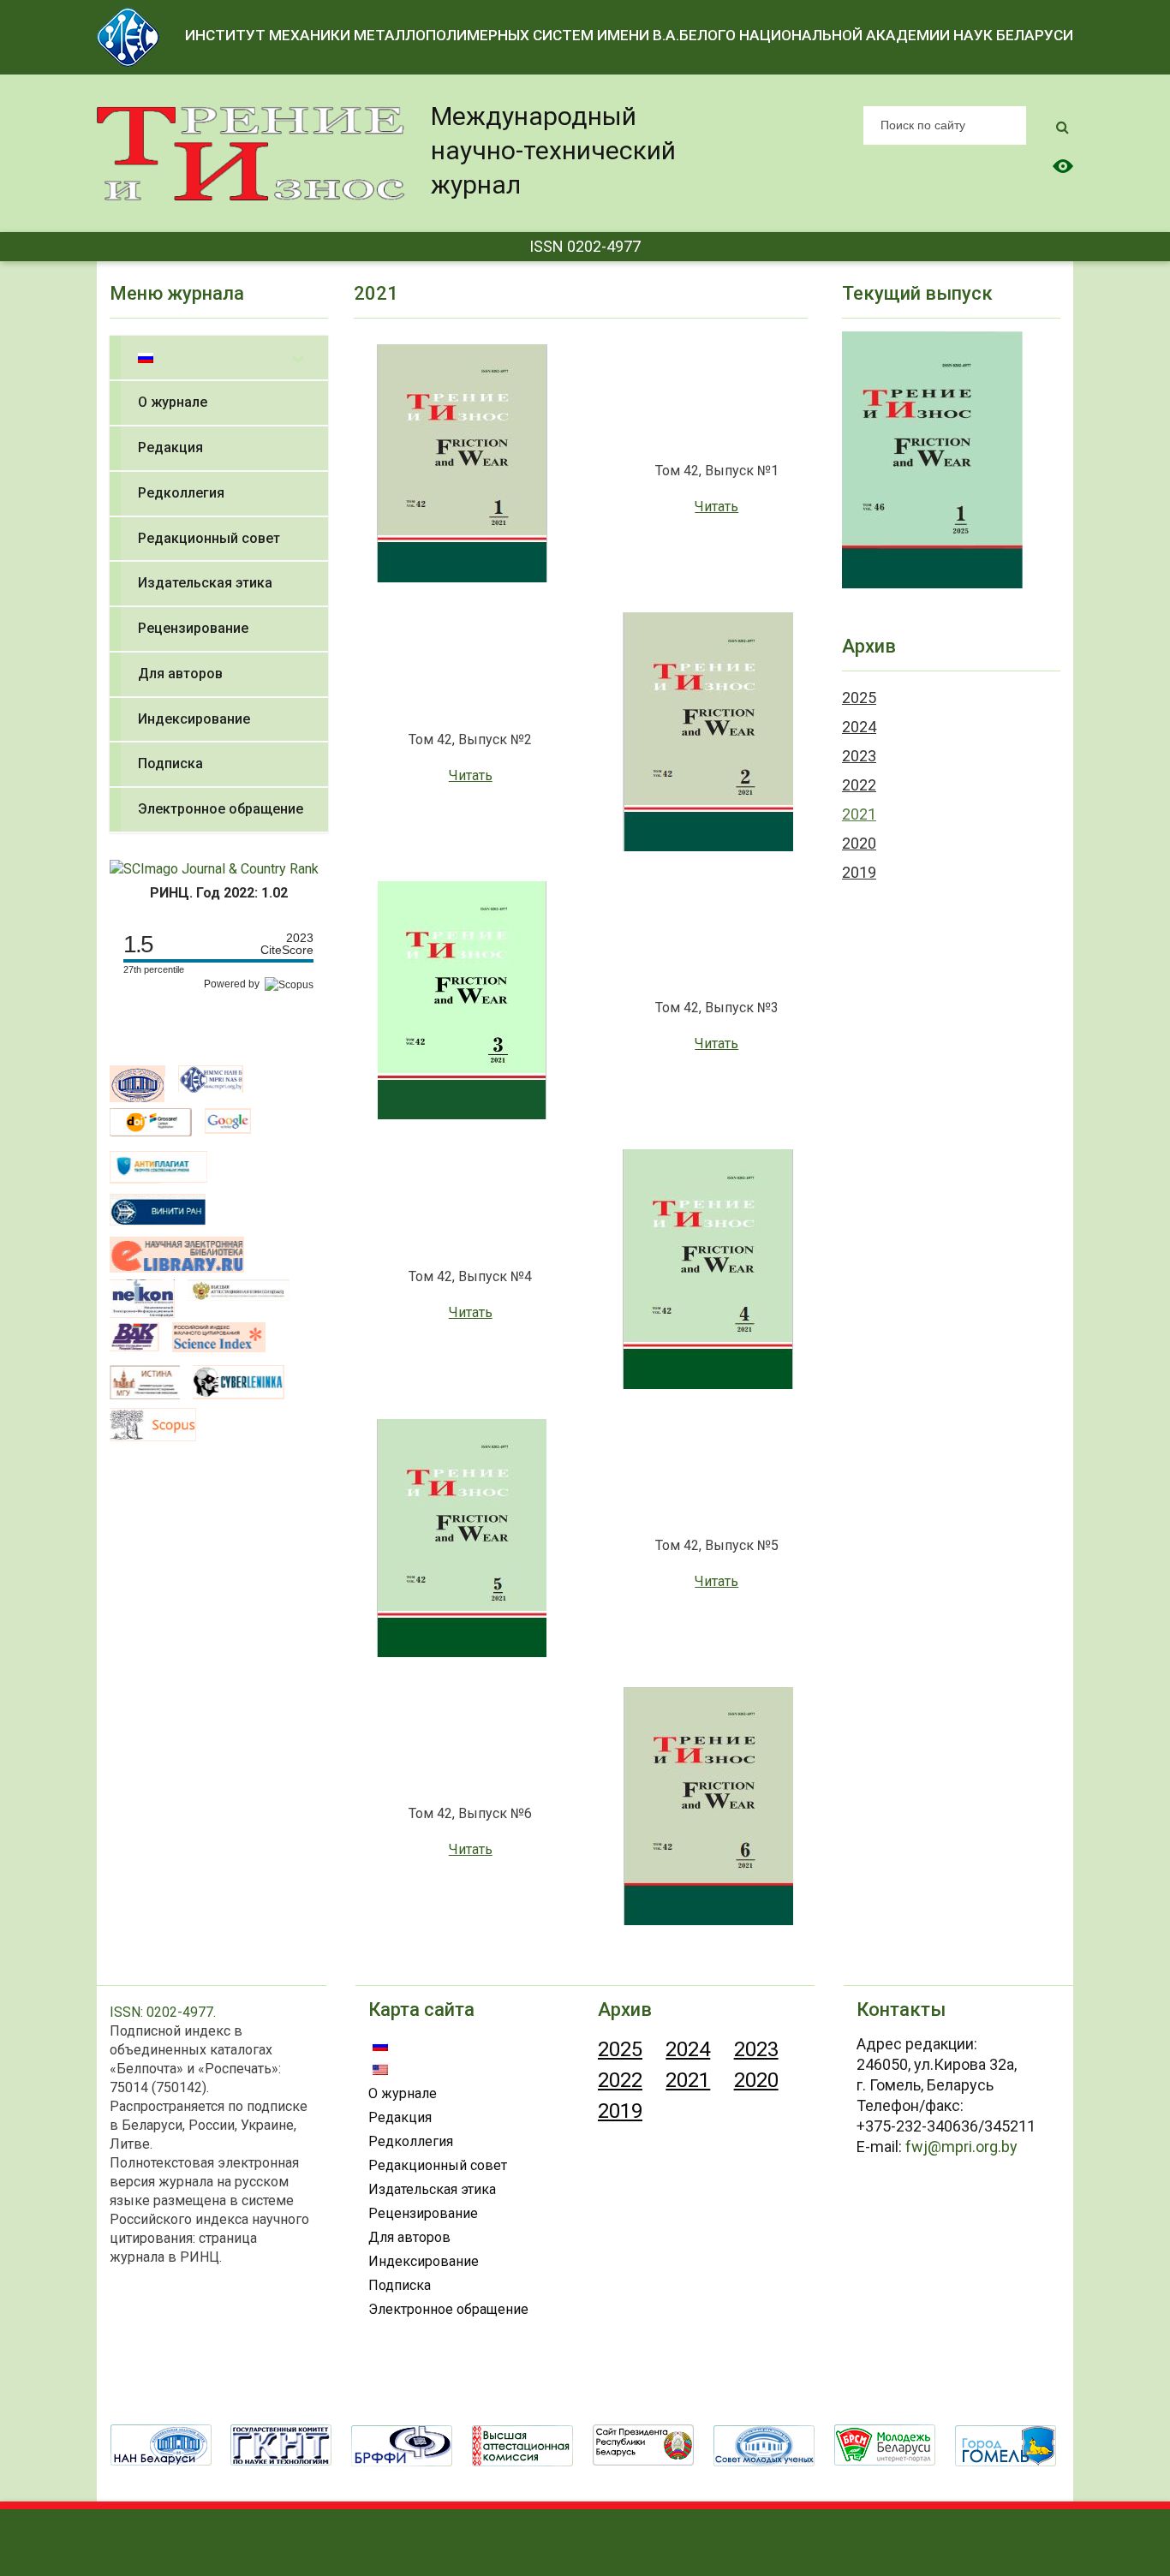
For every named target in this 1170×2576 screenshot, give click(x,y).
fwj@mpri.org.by (961, 2147)
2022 (859, 785)
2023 (859, 756)
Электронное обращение (448, 2309)
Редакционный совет (438, 2165)
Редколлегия (411, 2141)
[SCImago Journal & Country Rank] (214, 868)
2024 (859, 727)
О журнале (403, 2093)
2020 (859, 843)
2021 (859, 814)
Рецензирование (423, 2213)
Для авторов (409, 2237)
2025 (859, 698)
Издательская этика (432, 2189)
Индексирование (424, 2261)
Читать (716, 507)
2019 (859, 872)
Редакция (400, 2117)
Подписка (400, 2285)
